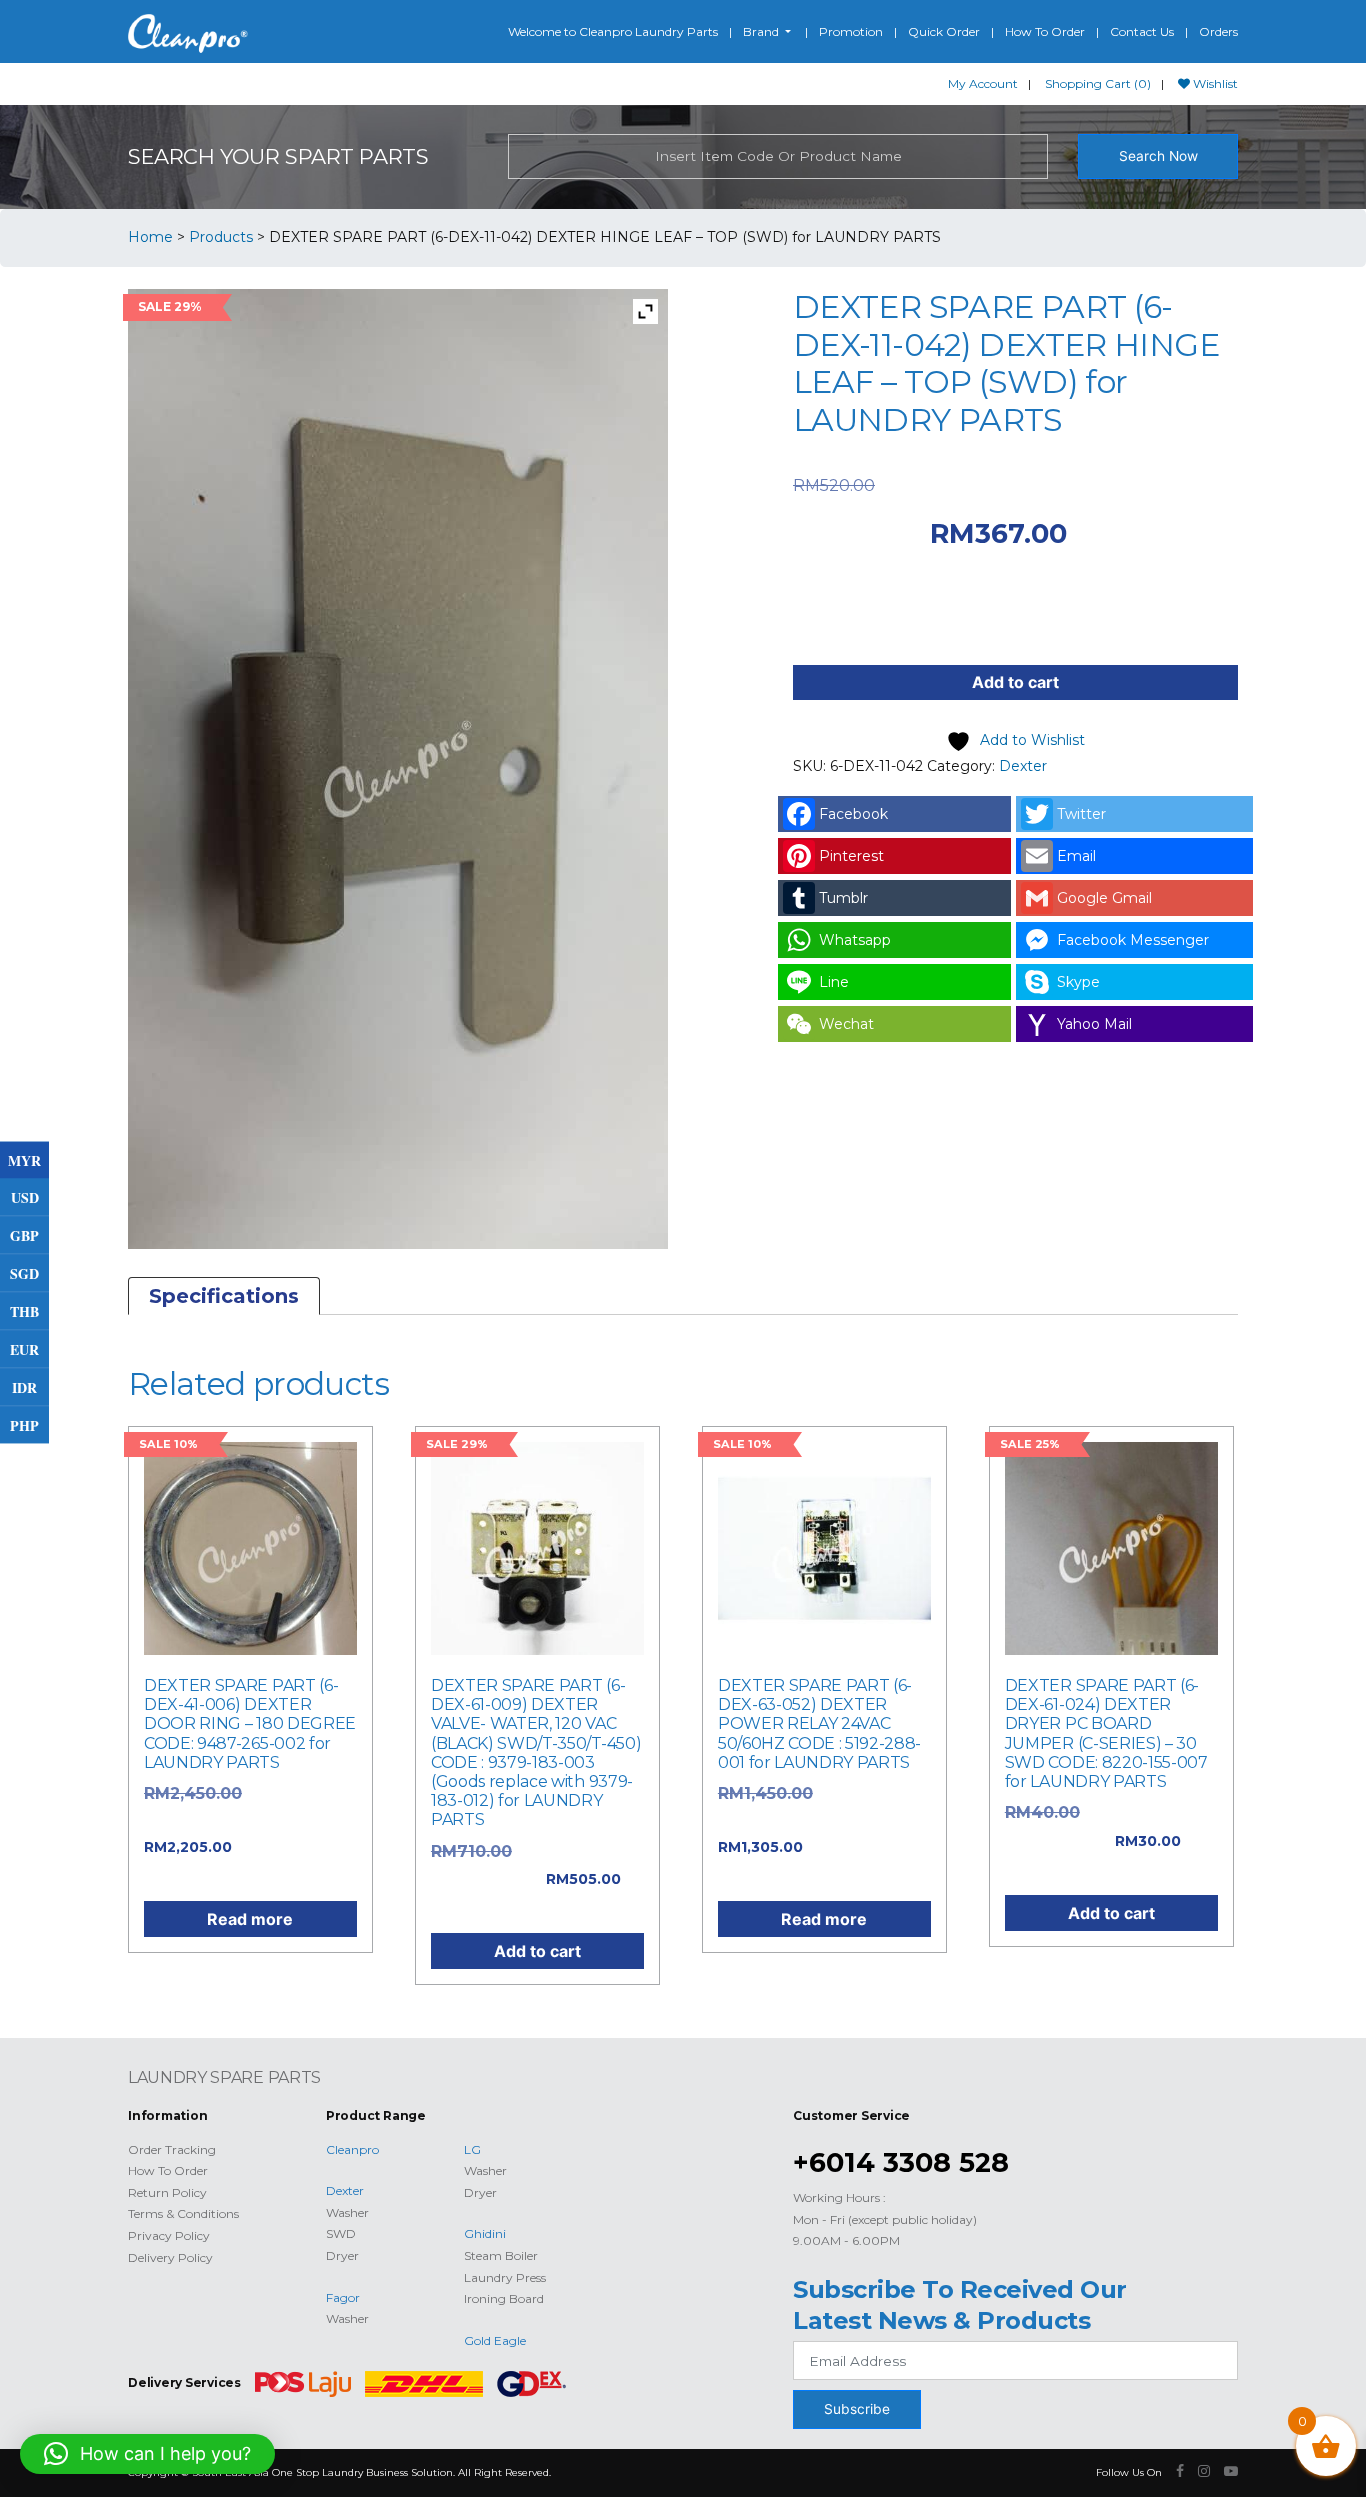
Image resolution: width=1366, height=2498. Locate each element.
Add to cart (1015, 682)
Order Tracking (172, 2149)
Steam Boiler (501, 2255)
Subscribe (857, 2409)
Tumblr (843, 898)
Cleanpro (352, 2149)
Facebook (853, 814)
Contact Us (1142, 31)
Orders (1218, 31)
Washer (347, 2212)
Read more (250, 1919)
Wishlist (1214, 83)
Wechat (846, 1024)
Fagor (343, 2297)
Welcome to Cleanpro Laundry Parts (613, 31)
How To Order (1045, 31)
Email (1076, 856)
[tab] (224, 1296)
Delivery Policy (170, 2257)
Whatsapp (855, 940)
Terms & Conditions (183, 2213)
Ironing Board (504, 2298)
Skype (1078, 982)
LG (472, 2149)
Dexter (1023, 766)
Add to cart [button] (537, 1951)
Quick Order (944, 31)
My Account (983, 83)
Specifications (224, 1296)
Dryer (342, 2255)
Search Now (1158, 156)
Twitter (1081, 814)
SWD (341, 2233)
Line (834, 982)
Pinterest (851, 856)
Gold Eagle (495, 2340)
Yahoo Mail (1094, 1024)
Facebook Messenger (1133, 940)
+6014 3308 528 (901, 2162)
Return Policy (167, 2192)
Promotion (851, 31)
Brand (762, 31)
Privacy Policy (169, 2235)
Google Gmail (1104, 898)
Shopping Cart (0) (1098, 83)
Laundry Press (505, 2277)
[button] (147, 2454)
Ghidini (485, 2233)
